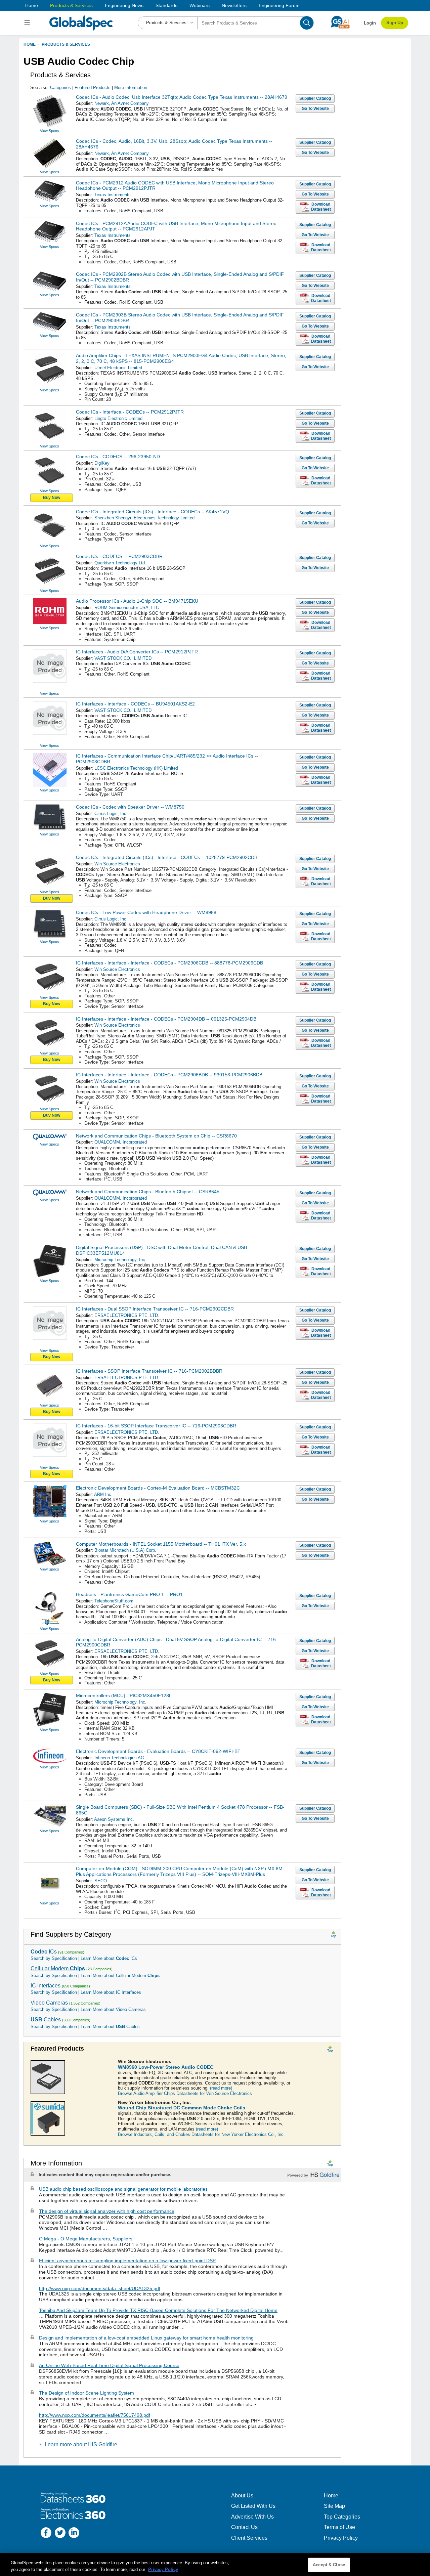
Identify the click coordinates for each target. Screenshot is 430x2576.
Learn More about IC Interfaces (111, 1992)
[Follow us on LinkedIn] (74, 2534)
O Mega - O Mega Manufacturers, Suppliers (86, 2239)
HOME (30, 44)
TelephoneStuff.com (114, 1601)
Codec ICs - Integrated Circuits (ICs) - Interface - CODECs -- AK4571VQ (153, 512)
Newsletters (234, 5)
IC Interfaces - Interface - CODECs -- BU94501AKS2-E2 (135, 704)
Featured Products (93, 88)
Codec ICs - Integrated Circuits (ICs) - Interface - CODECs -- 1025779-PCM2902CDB (167, 857)
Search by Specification (54, 1958)
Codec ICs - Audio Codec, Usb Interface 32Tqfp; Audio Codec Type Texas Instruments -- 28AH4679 (182, 97)
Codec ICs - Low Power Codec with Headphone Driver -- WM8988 (146, 912)
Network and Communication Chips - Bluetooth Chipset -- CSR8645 (148, 1192)
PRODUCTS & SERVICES (66, 44)
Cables (46, 2020)
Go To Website (315, 109)
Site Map (334, 2506)
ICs (44, 1952)
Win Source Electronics (117, 864)
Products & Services (71, 5)
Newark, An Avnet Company (122, 103)
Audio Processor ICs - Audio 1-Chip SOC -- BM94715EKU (137, 601)
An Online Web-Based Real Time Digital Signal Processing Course (109, 2365)
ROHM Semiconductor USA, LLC (127, 608)
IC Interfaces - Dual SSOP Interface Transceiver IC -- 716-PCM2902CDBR (155, 1309)
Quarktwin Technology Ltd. (120, 563)
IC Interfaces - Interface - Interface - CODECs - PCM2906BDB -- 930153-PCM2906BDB (169, 1075)
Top (333, 1936)
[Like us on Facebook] (46, 2534)
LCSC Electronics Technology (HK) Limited (136, 768)
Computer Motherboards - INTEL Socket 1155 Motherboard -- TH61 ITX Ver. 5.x (161, 1544)
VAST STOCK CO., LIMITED (123, 658)
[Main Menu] (28, 23)
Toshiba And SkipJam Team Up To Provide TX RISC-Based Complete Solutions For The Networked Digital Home (158, 2310)
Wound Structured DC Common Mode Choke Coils (182, 2108)
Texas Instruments (113, 195)
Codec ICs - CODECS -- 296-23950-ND (118, 457)
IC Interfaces (46, 1986)
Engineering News (124, 5)
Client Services (249, 2538)
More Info (131, 88)
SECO (101, 1881)
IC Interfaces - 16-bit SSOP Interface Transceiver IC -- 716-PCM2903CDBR (156, 1426)
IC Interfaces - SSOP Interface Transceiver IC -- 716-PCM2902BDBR (149, 1371)
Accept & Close (329, 2565)
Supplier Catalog (315, 98)
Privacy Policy (341, 2538)
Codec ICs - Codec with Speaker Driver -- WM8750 (130, 807)
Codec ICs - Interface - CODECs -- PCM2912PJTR (130, 412)
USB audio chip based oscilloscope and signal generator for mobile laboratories (123, 2189)
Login (370, 23)
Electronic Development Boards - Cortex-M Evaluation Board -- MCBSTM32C (158, 1488)
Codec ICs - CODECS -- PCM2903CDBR (119, 556)
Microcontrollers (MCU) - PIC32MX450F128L (124, 1695)
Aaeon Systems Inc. (114, 1819)
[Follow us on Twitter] (60, 2534)
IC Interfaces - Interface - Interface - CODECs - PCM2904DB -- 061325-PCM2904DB (166, 1019)
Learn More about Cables (110, 2027)
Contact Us (244, 2527)
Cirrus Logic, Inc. (111, 813)
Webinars (200, 5)
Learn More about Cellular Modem (120, 1976)
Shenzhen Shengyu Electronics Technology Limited (144, 518)
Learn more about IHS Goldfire (81, 2444)
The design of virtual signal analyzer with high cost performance (107, 2211)
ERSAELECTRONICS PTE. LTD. (127, 1315)
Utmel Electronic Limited (118, 368)
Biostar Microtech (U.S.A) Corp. (125, 1550)
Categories (60, 88)
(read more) (221, 2088)
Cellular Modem (58, 1968)
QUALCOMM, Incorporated (121, 1142)
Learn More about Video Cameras (113, 2009)
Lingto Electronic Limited (118, 418)
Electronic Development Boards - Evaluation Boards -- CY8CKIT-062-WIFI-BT (158, 1751)
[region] (215, 2564)
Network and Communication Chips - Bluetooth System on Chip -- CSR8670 (156, 1136)
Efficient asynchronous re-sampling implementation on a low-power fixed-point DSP (127, 2261)
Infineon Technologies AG (119, 1758)
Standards (166, 5)
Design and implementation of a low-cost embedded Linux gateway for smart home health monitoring (146, 2338)
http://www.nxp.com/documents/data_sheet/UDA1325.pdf (100, 2288)
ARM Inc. (103, 1494)
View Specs (50, 131)
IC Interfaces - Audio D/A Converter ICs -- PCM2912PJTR (137, 652)
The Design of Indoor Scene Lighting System (87, 2393)
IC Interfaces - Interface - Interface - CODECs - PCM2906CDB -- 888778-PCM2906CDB (169, 963)
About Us (242, 2496)
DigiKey (102, 463)
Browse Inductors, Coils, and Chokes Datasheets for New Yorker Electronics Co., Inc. (201, 2134)
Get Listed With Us (253, 2506)
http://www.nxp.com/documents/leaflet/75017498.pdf (95, 2415)
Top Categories (342, 2517)
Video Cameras (49, 2003)
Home (32, 5)
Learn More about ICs (109, 1958)
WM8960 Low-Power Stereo (166, 2067)
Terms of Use (339, 2527)
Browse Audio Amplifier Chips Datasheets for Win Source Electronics (185, 2093)
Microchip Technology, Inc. (120, 1260)
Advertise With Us (252, 2517)
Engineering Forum (279, 5)
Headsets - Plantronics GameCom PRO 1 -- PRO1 (129, 1594)
